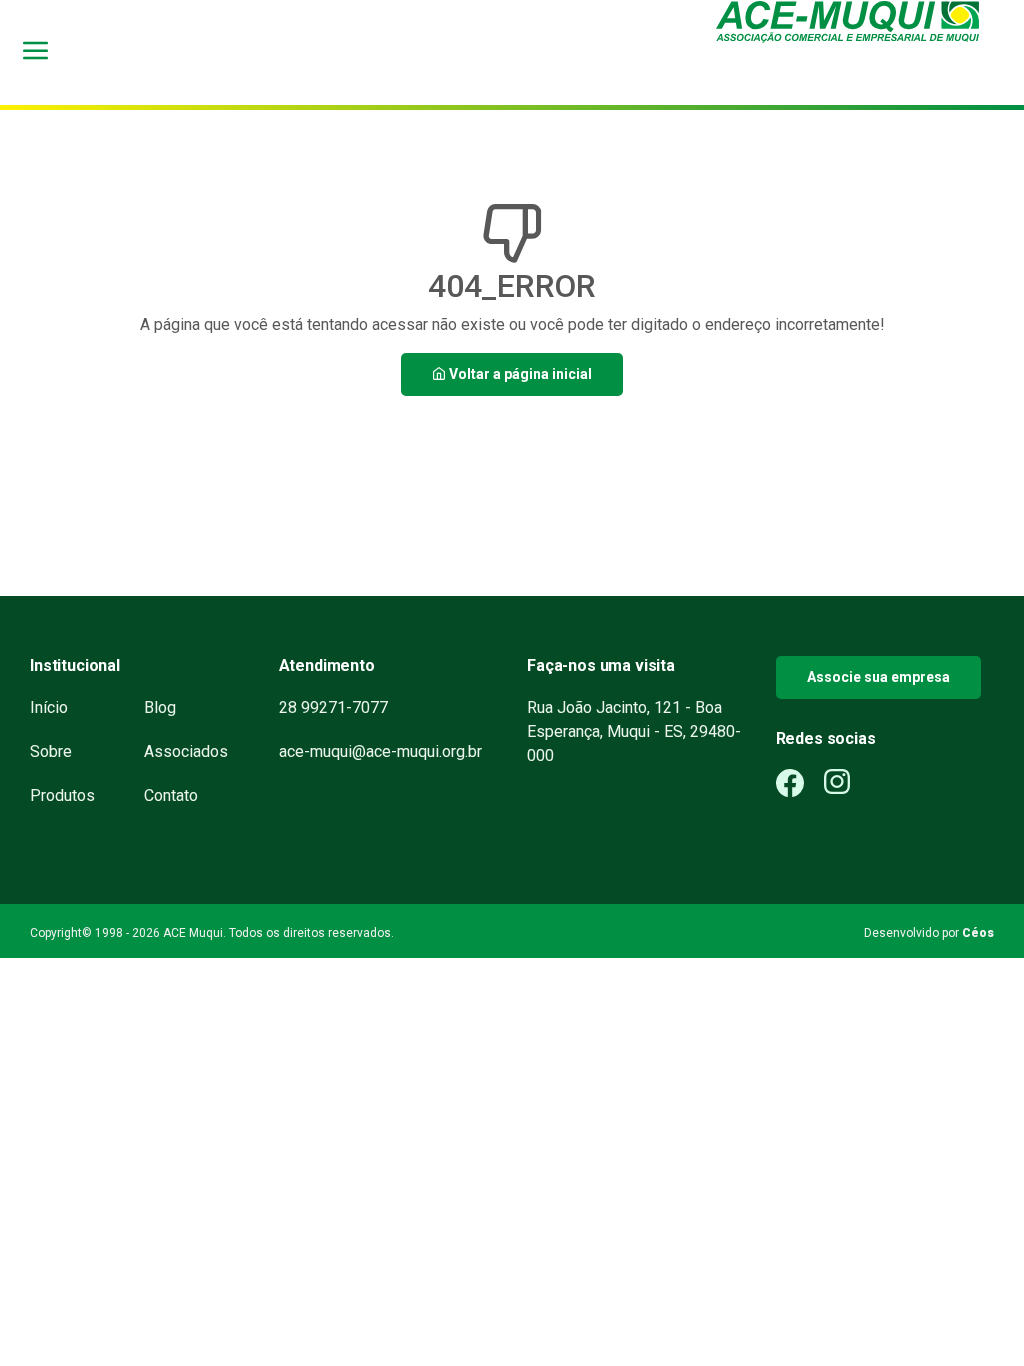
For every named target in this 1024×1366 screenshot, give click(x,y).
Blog (160, 707)
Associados (186, 751)
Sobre (51, 751)
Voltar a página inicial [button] (519, 374)
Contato (171, 795)
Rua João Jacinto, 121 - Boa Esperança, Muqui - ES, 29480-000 (634, 731)
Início (49, 707)
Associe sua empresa (878, 677)
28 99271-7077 (333, 707)
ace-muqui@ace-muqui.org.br (380, 751)
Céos (978, 933)
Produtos (62, 795)
